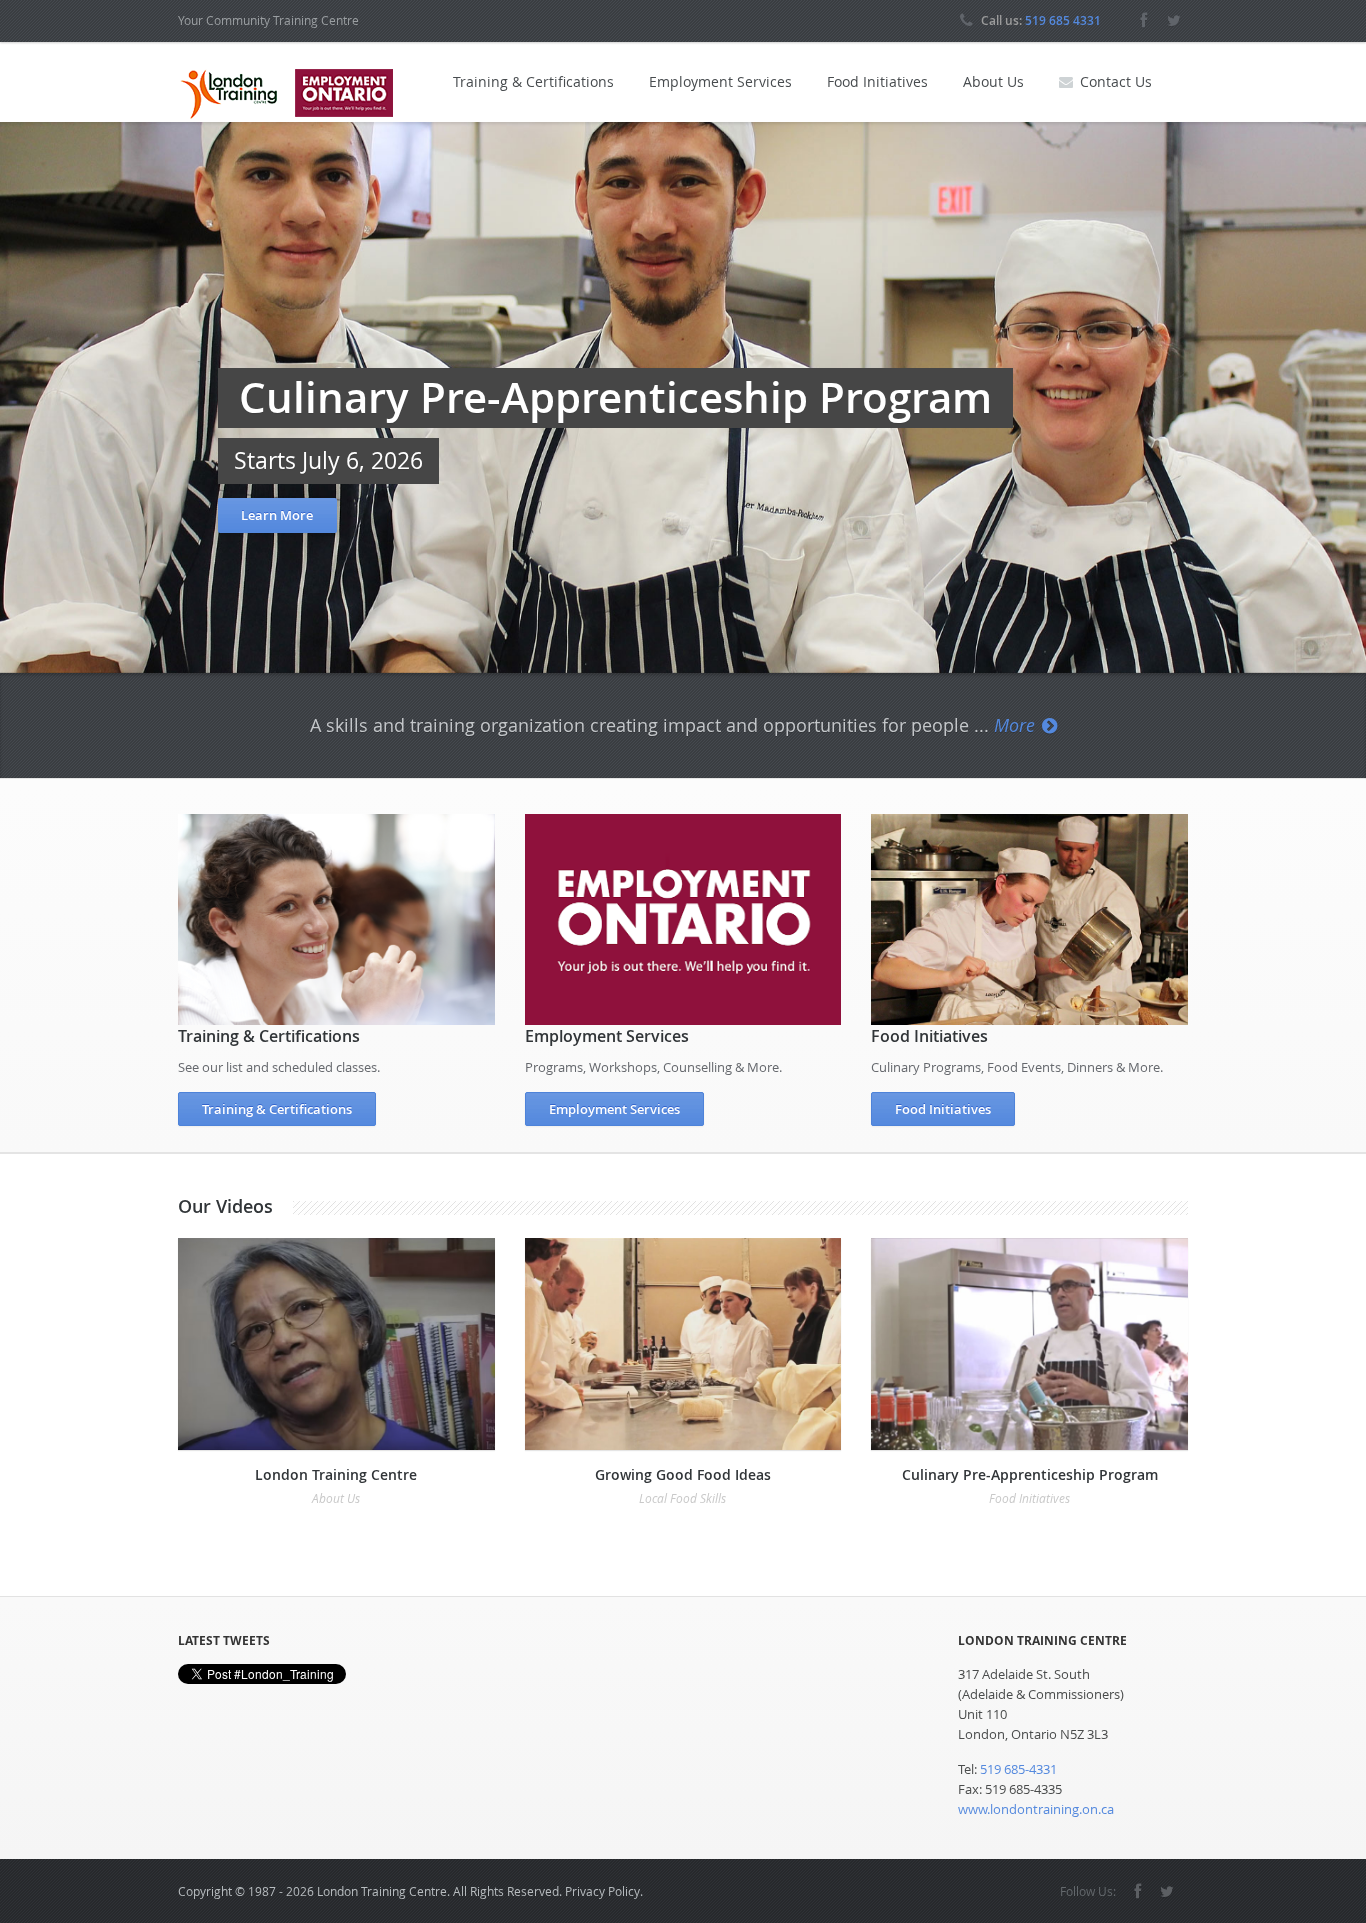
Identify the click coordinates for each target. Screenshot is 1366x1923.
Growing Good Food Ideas (683, 1474)
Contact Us (1116, 81)
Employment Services (720, 81)
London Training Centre (336, 1474)
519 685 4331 (1063, 20)
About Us (993, 81)
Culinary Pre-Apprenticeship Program (1030, 1474)
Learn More (277, 515)
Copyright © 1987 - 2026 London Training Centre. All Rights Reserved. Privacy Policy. (410, 1891)
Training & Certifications (533, 81)
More (1014, 725)
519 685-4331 (1018, 1769)
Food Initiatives (877, 81)
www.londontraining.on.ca (1036, 1809)
